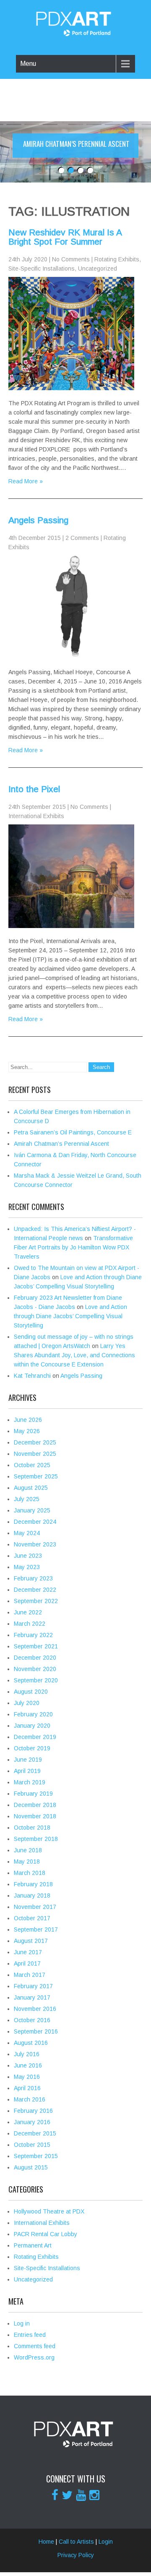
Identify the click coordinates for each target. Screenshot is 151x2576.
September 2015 (36, 2156)
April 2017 (27, 1963)
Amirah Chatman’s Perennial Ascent (61, 1144)
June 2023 (28, 1556)
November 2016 (35, 2009)
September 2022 (36, 1601)
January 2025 (32, 1510)
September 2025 (36, 1476)
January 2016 (32, 2122)
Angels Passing (38, 520)
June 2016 (28, 2065)
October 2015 (32, 2145)
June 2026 (28, 1420)
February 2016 (33, 2111)
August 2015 (31, 2167)
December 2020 (35, 1658)
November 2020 (35, 1669)
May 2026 (27, 1431)
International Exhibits (36, 816)
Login (106, 2542)
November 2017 (35, 1907)
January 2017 (32, 1997)
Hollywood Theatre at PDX (49, 2211)
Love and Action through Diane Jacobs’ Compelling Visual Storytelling (70, 1316)
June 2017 (28, 1952)
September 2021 (36, 1646)
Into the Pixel (34, 789)
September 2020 (36, 1680)
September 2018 (36, 1839)
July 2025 (27, 1499)
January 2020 (32, 1726)
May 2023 (27, 1567)
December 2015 (35, 2133)
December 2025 (35, 1442)
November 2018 (35, 1816)
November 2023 (35, 1544)
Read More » (26, 481)
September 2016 (36, 2031)
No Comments (71, 259)
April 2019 (27, 1771)
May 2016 (27, 2077)
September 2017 (36, 1929)
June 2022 (28, 1612)
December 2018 (35, 1805)
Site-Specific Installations (42, 269)
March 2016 (30, 2099)
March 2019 (30, 1782)
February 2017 (33, 1986)
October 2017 (32, 1918)
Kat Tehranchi (32, 1376)
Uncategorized (98, 269)
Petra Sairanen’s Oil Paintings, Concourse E (73, 1132)
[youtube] (81, 2495)
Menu (28, 64)
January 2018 (32, 1895)
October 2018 (32, 1828)
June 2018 (28, 1850)
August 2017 (31, 1941)
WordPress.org (34, 2357)
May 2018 (27, 1862)
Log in (22, 2323)
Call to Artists (76, 2542)
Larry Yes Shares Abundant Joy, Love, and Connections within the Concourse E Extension (74, 1355)
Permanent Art (33, 2245)
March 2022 (30, 1624)
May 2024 (27, 1533)
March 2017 (30, 1975)
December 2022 (35, 1590)
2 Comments (82, 538)
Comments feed (35, 2346)
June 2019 (28, 1760)
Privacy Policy (76, 2555)
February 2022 (33, 1635)
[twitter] (67, 2495)
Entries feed (30, 2335)
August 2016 (31, 2043)
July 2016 (27, 2054)
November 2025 (35, 1454)
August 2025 (31, 1488)
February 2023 (33, 1578)
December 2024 (35, 1522)
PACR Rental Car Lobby (46, 2234)
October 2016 (32, 2020)
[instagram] (94, 2495)
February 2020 (33, 1714)
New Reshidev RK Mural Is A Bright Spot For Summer (65, 237)
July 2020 (27, 1703)
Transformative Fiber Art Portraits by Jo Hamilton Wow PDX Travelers (73, 1247)
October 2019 (32, 1748)
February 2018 (33, 1884)
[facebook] (55, 2495)
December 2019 (35, 1737)
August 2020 (31, 1692)
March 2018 (30, 1873)
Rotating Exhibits (117, 259)
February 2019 (33, 1794)
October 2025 (32, 1465)
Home (46, 2542)
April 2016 (27, 2088)
